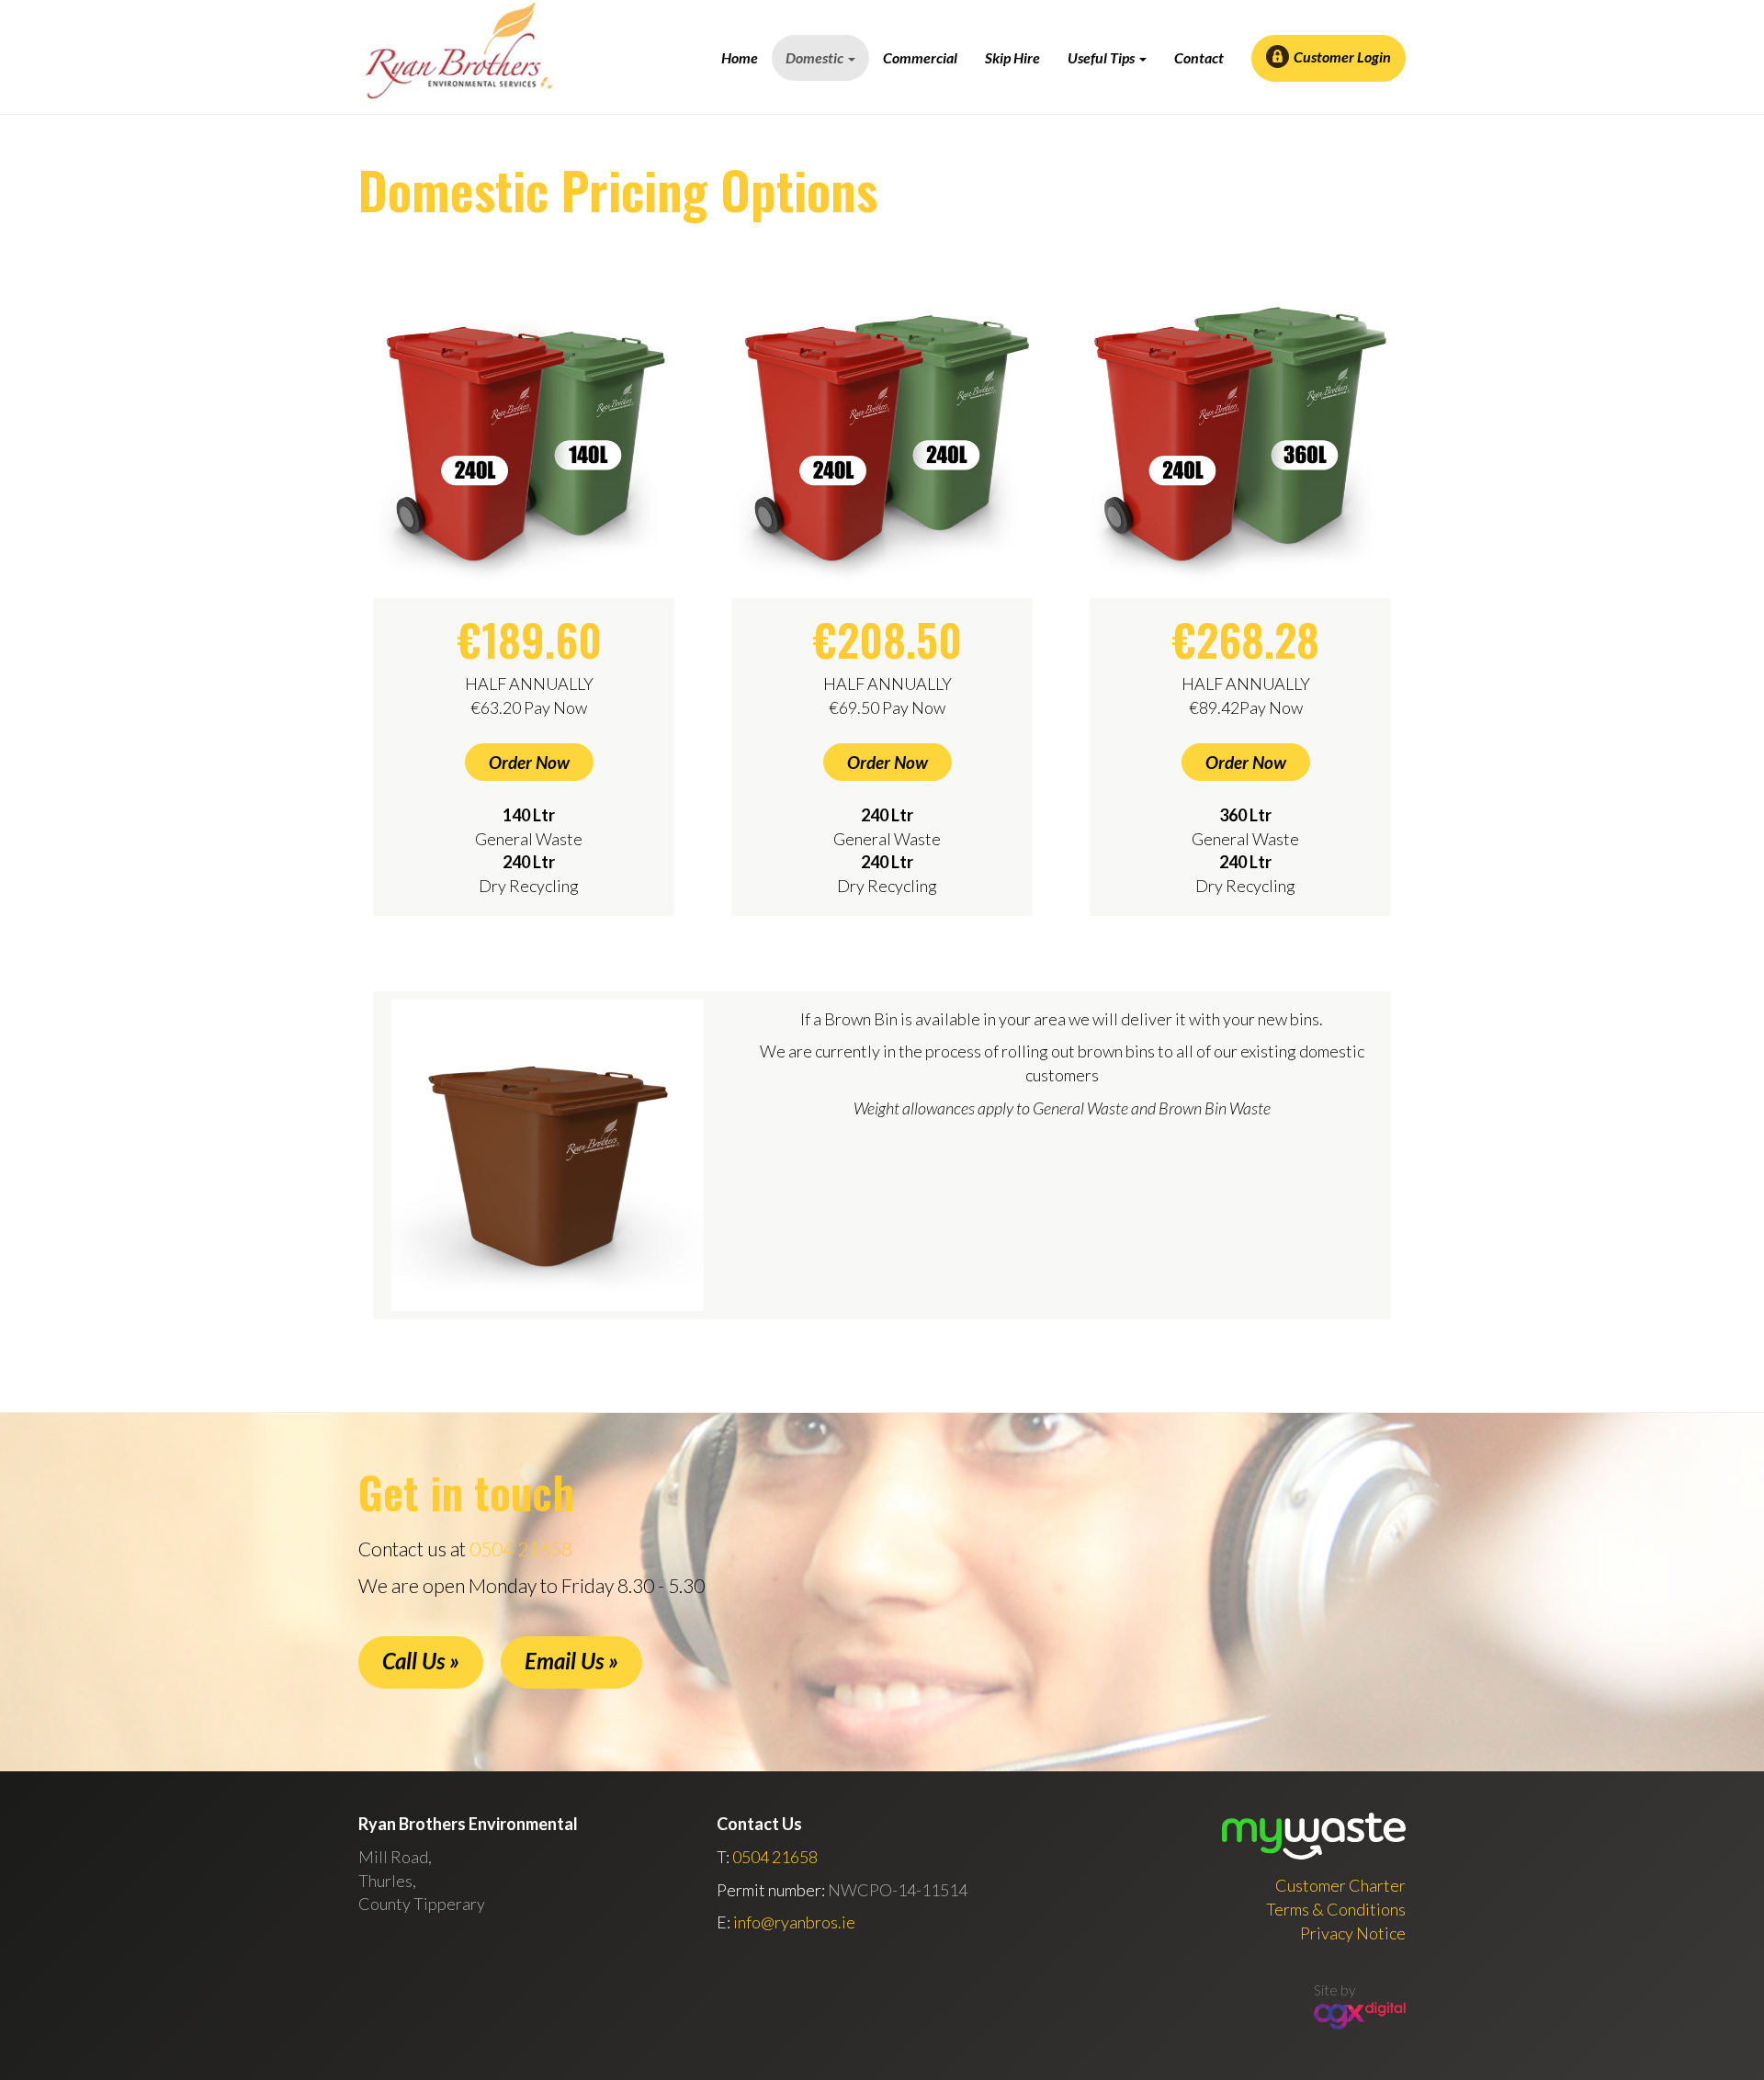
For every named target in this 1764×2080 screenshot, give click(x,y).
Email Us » (571, 1661)
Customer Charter (1340, 1885)
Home (740, 57)
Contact (1199, 57)
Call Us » (421, 1661)
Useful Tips (1102, 57)
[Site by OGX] (1360, 2013)
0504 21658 (521, 1549)
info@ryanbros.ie (794, 1922)
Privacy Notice (1353, 1933)
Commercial (920, 57)
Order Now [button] (529, 762)
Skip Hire (1012, 57)
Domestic (816, 57)
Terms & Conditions (1336, 1909)
